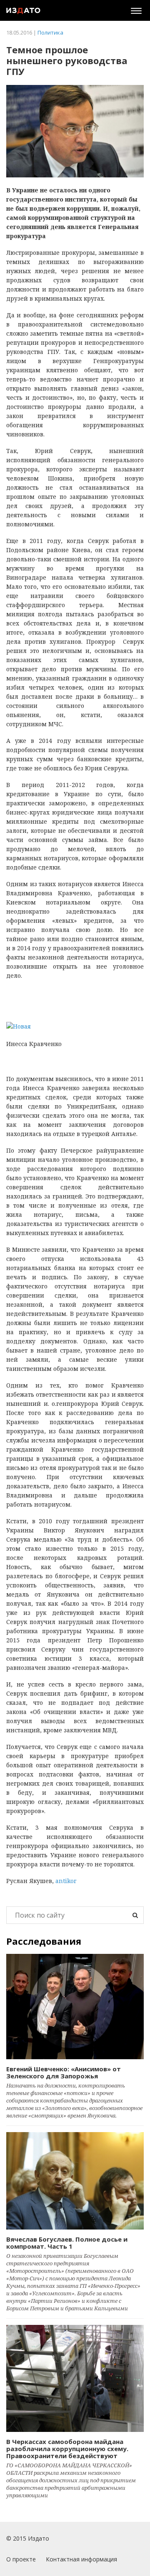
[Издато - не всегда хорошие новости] (23, 10)
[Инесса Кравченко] (75, 1026)
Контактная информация (81, 2559)
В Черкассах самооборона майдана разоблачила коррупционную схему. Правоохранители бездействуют (67, 2449)
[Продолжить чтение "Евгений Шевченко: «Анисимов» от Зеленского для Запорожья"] (75, 2007)
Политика (50, 32)
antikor (66, 1881)
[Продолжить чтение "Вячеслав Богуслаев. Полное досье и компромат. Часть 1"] (75, 2181)
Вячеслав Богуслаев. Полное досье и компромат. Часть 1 (67, 2243)
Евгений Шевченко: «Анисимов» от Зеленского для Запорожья (64, 2072)
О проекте (21, 2559)
